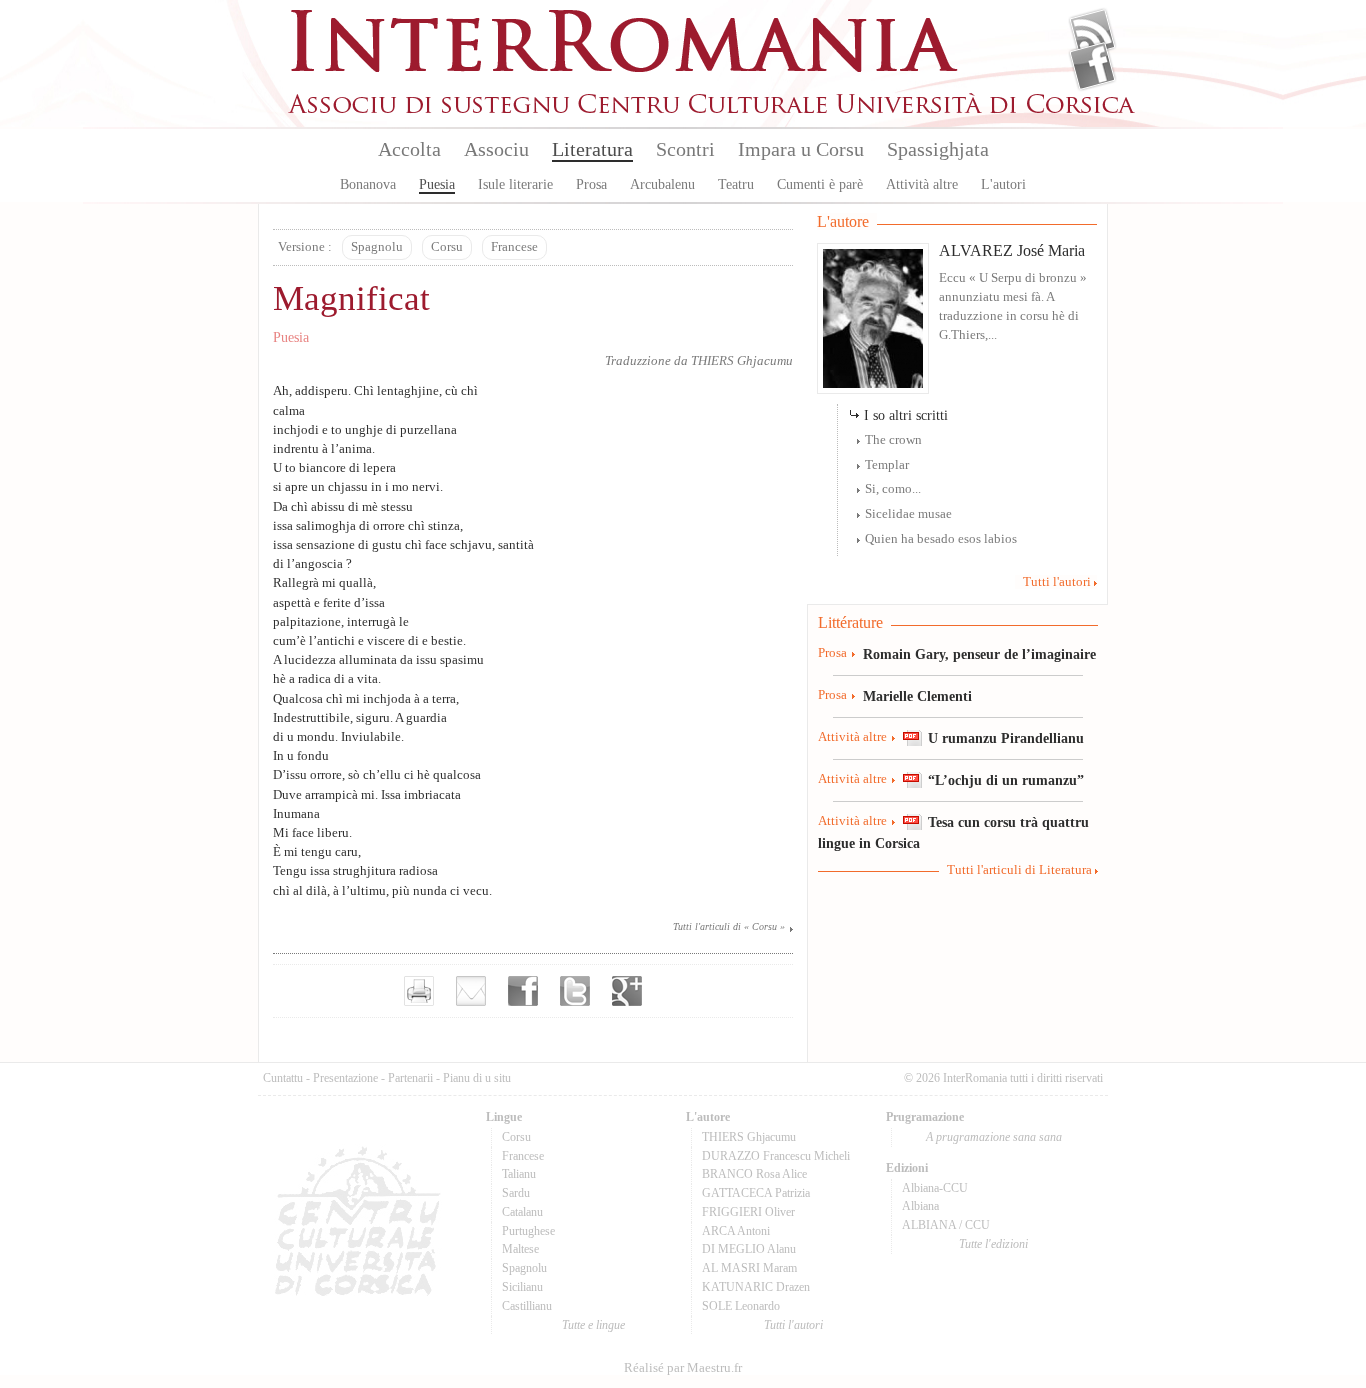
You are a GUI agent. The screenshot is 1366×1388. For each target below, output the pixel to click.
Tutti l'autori (1057, 582)
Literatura (592, 149)
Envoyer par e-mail (471, 991)
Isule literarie (515, 184)
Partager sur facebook (523, 991)
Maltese (520, 1249)
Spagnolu (377, 247)
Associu (496, 149)
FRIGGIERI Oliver (748, 1212)
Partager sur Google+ (627, 991)
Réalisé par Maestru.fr (683, 1368)
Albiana (920, 1206)
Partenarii (410, 1078)
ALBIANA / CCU (946, 1225)
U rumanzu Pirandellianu (1006, 738)
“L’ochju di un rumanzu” (1006, 780)
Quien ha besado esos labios (941, 539)
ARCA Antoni (736, 1231)
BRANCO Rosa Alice (754, 1174)
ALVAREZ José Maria (1012, 250)
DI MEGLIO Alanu (749, 1249)
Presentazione (345, 1078)
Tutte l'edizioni (993, 1244)
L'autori (1003, 184)
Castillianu (527, 1306)
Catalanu (522, 1212)
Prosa (591, 184)
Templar (887, 465)
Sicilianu (522, 1287)
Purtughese (528, 1231)
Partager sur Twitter (575, 991)
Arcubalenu (662, 184)
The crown (893, 440)
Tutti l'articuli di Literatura (1019, 870)
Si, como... (893, 489)
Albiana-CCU (935, 1188)
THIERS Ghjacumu (742, 361)
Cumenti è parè (820, 184)
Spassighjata (938, 149)
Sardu (516, 1193)
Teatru (736, 184)
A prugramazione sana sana (994, 1137)
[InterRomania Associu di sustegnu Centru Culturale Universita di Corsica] (713, 110)
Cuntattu (283, 1078)
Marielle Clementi (917, 696)
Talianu (519, 1174)
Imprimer (419, 991)
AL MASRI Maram (749, 1268)
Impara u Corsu (801, 149)
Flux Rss (1092, 33)
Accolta (409, 149)
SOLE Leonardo (741, 1306)
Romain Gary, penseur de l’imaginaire (979, 654)
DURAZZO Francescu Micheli (776, 1156)
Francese (514, 247)
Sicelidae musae (908, 514)
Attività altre (922, 184)
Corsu (447, 247)
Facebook (1092, 66)
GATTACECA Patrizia (756, 1193)
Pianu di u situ (477, 1078)
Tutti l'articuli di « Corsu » (729, 926)
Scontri (685, 149)
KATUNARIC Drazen (756, 1287)
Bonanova (368, 184)
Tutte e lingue (593, 1325)
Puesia (437, 184)
